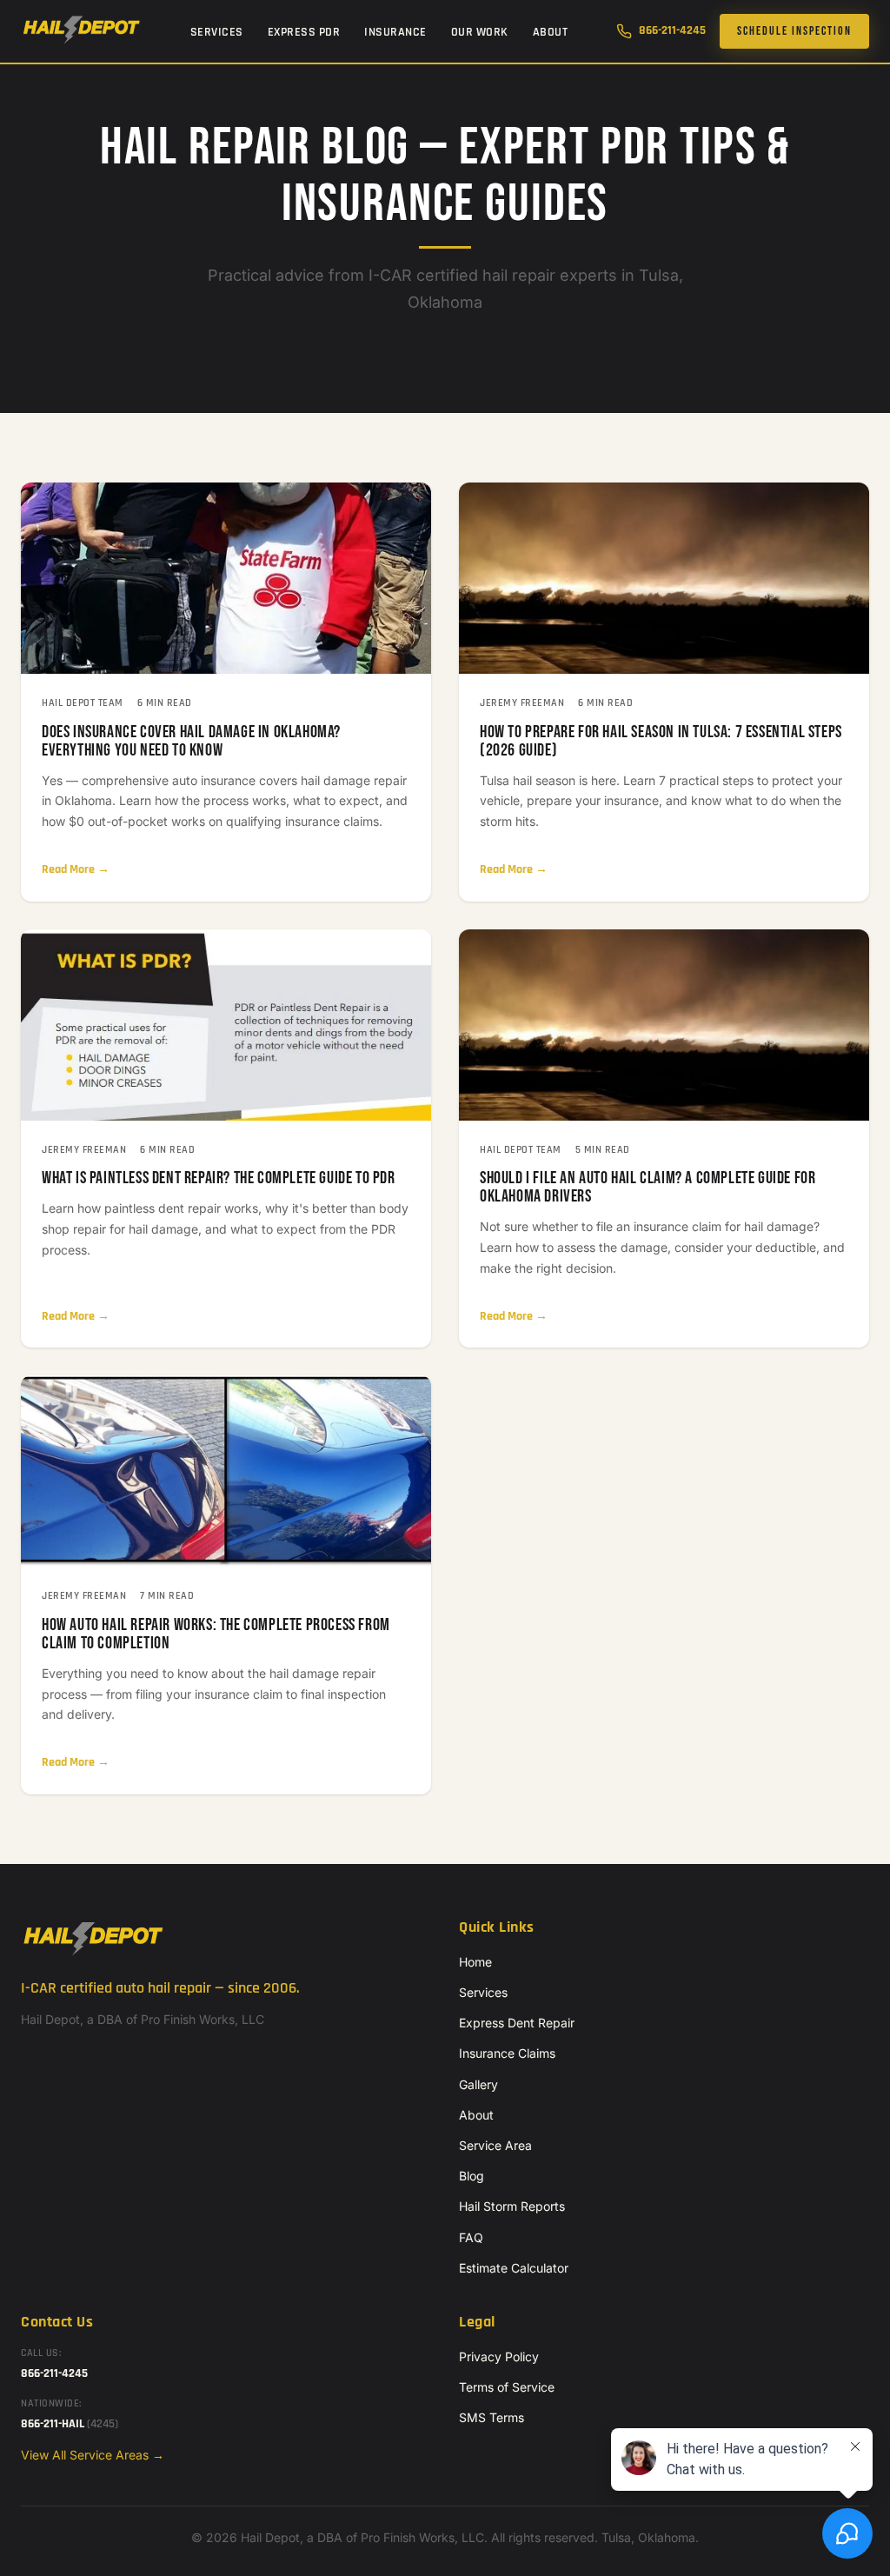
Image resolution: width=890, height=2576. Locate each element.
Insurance (395, 32)
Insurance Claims (507, 2053)
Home (475, 1962)
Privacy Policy (499, 2356)
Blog (472, 2176)
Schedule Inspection (794, 31)
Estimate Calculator (514, 2268)
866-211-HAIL (70, 2424)
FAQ (471, 2237)
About (551, 32)
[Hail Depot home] (81, 31)
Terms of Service (507, 2387)
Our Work (480, 32)
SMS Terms (491, 2417)
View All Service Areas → (93, 2455)
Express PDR (304, 32)
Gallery (478, 2084)
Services (217, 32)
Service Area (495, 2145)
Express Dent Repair (517, 2023)
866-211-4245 (672, 30)
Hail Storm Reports (512, 2206)
